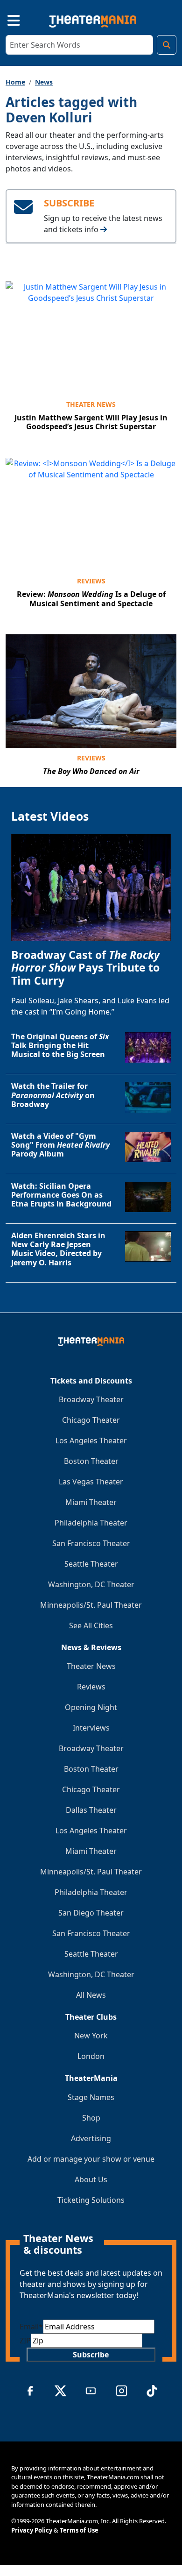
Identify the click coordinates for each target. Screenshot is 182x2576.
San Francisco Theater (91, 1543)
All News (91, 1995)
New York (91, 2036)
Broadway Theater (91, 1399)
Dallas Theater (91, 1810)
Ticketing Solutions (91, 2200)
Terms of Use (79, 2530)
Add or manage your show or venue (91, 2159)
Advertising (91, 2138)
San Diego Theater (91, 1913)
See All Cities (91, 1625)
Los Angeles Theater (91, 1441)
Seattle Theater (91, 1564)
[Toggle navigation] (6, 19)
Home (15, 82)
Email (31, 2327)
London (91, 2056)
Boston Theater (91, 1461)
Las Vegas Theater (91, 1482)
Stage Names (91, 2097)
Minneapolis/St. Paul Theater (91, 1605)
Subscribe (91, 2355)
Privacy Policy (32, 2530)
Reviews (91, 581)
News (44, 82)
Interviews (91, 1728)
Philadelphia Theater (91, 1523)
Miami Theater (91, 1502)
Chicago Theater (91, 1420)
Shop (91, 2118)
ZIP (25, 2341)
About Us (91, 2179)
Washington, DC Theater (91, 1584)
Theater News (91, 404)
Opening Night (91, 1707)
